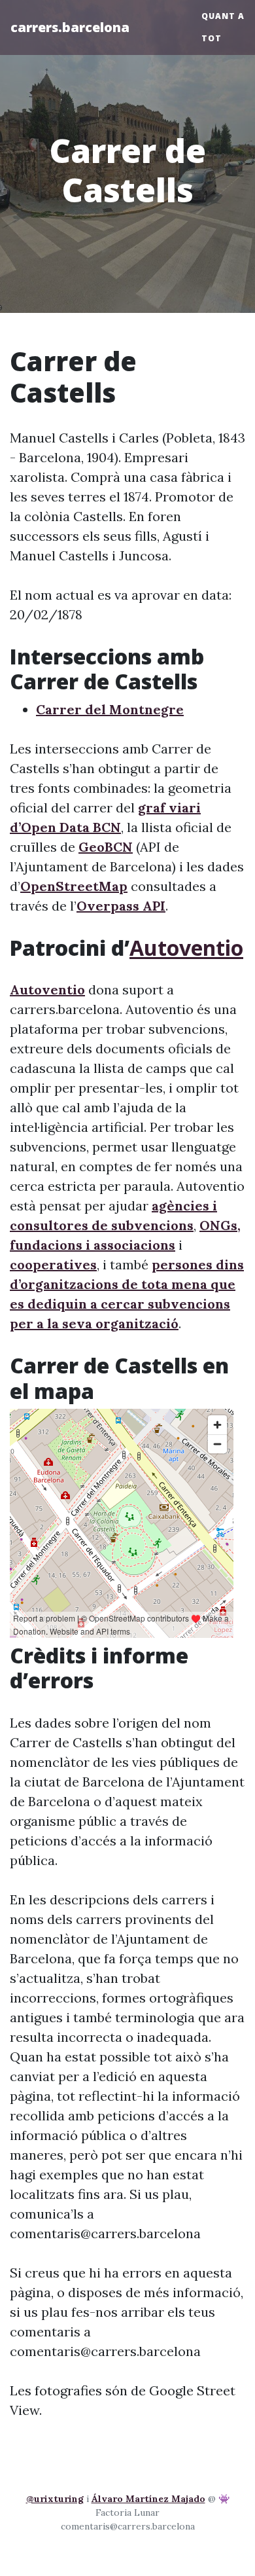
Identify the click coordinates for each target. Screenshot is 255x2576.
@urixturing (55, 2499)
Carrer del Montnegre (110, 709)
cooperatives (53, 1264)
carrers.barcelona (70, 27)
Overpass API (121, 906)
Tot (212, 38)
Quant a (223, 16)
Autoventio (186, 948)
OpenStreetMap (74, 886)
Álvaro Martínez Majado (148, 2499)
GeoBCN (106, 847)
